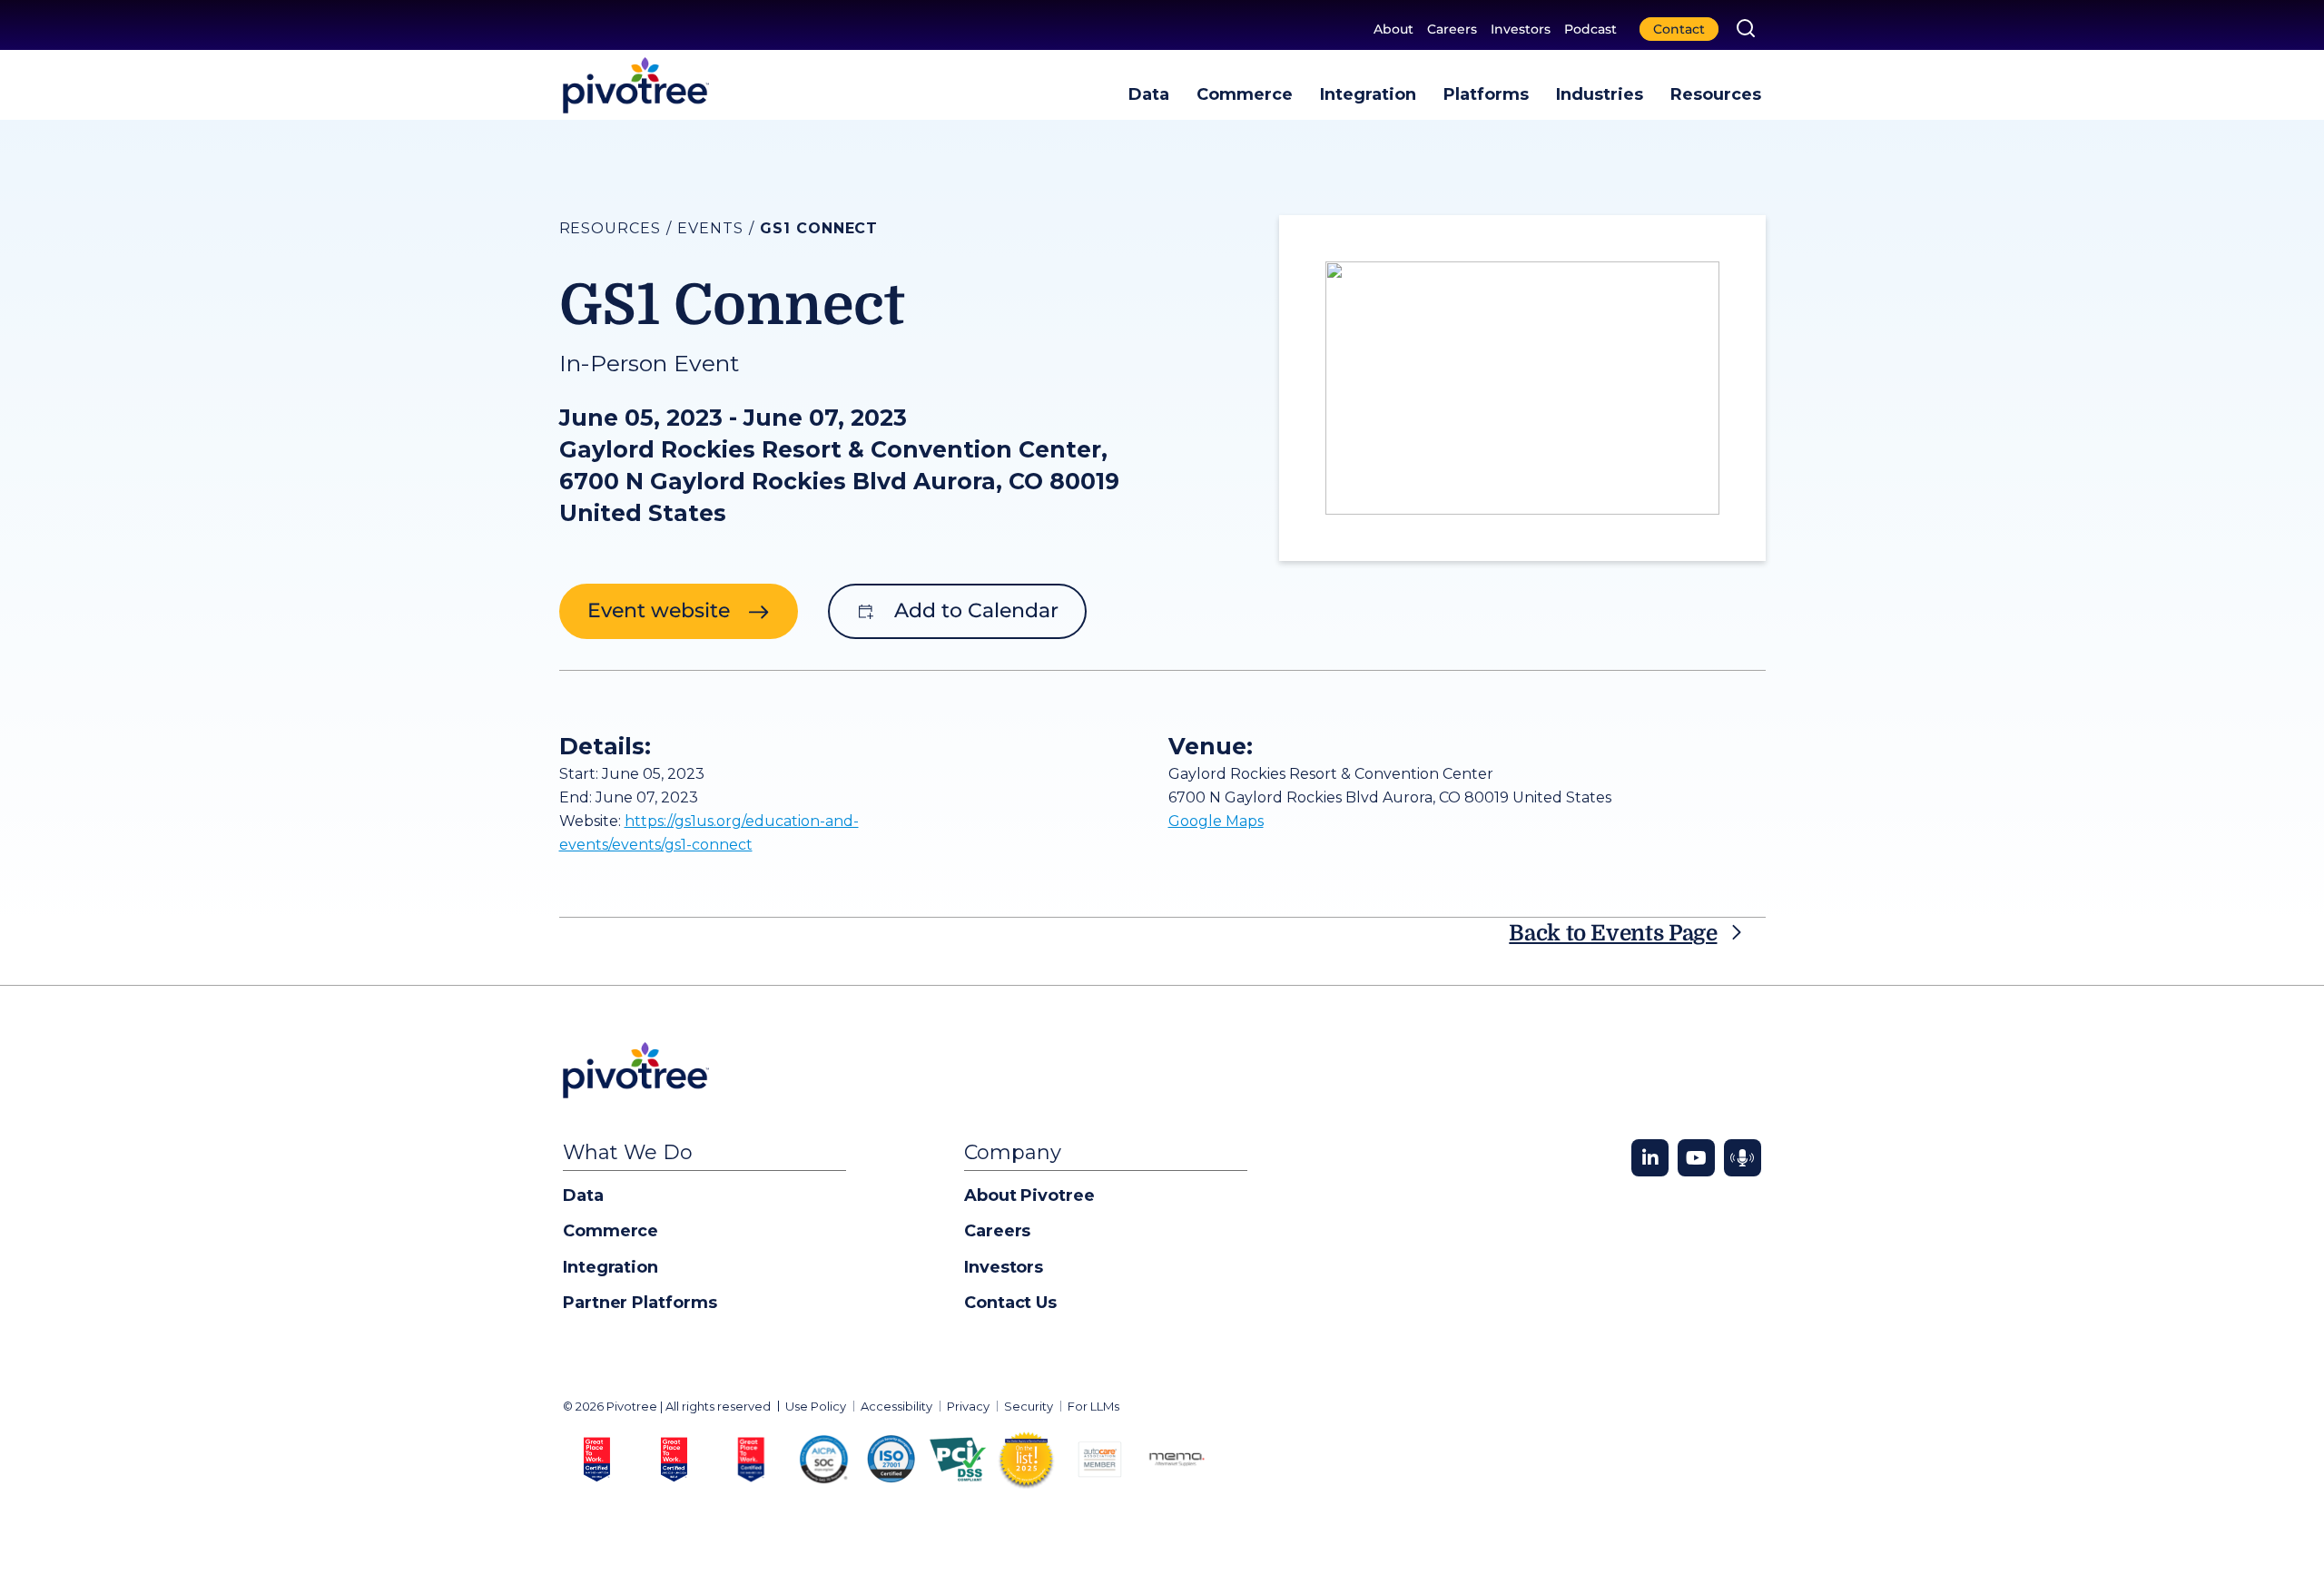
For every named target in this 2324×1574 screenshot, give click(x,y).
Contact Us (1010, 1303)
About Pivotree (1029, 1195)
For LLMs (1093, 1406)
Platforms (1486, 94)
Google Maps (1216, 821)
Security (1029, 1406)
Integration (1368, 94)
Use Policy (816, 1406)
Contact (1679, 29)
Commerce (1245, 94)
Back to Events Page (1613, 933)
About (1393, 29)
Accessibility (896, 1406)
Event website (659, 610)
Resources (1716, 94)
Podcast (1590, 29)
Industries (1600, 94)
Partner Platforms (640, 1303)
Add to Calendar (976, 610)
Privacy (968, 1406)
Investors (1521, 29)
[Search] (1746, 28)
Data (1149, 94)
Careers (1452, 29)
